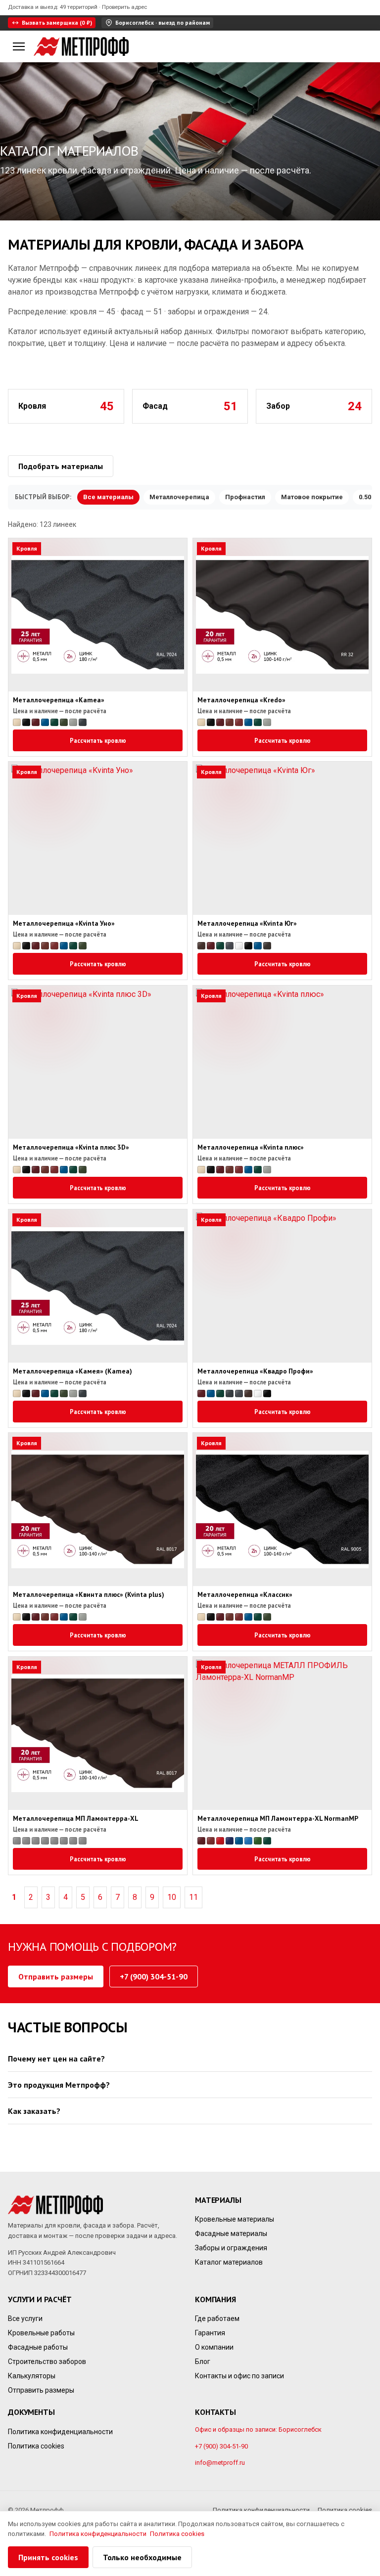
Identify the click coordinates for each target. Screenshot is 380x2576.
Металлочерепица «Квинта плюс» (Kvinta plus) (89, 1595)
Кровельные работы (41, 2333)
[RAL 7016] (83, 722)
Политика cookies (36, 2446)
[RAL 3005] (36, 722)
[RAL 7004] (73, 722)
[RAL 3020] (220, 1841)
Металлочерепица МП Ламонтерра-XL (76, 1818)
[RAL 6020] (64, 722)
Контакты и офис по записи (239, 2376)
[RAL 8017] (201, 946)
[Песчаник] (54, 1841)
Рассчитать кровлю (98, 740)
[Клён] (45, 1841)
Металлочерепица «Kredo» (241, 700)
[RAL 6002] (258, 1841)
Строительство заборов (47, 2361)
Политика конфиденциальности (60, 2431)
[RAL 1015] (17, 722)
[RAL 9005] (248, 946)
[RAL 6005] (54, 722)
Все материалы (108, 497)
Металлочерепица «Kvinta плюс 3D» (71, 1148)
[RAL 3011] (239, 722)
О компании (214, 2347)
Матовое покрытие (312, 497)
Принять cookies (48, 2557)
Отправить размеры (56, 1976)
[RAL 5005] (45, 722)
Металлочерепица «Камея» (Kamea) (72, 1371)
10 (172, 1897)
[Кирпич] (36, 1841)
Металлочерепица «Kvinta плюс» (251, 1148)
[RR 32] (267, 946)
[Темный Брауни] (83, 1841)
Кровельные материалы (235, 2219)
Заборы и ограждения (231, 2248)
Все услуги (25, 2318)
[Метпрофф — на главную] (81, 46)
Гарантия (210, 2333)
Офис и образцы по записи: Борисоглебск (258, 2429)
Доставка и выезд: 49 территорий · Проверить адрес (77, 7)
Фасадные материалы (231, 2233)
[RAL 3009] (230, 722)
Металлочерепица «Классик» (245, 1595)
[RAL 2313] (26, 722)
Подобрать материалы (61, 466)
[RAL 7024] (230, 946)
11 (193, 1897)
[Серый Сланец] (73, 1841)
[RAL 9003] (239, 946)
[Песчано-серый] (64, 1841)
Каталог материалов (229, 2262)
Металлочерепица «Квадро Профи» (255, 1371)
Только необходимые (142, 2557)
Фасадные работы (38, 2347)
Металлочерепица (179, 497)
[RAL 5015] (248, 1841)
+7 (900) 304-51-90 (154, 1976)
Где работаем (217, 2318)
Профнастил (245, 497)
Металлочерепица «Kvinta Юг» (247, 924)
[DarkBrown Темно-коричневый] (17, 1841)
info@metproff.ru (220, 2463)
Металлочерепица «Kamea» (59, 700)
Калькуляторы (32, 2376)
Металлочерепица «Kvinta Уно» (64, 924)
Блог (203, 2361)
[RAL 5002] (230, 1841)
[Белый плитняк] (26, 1841)
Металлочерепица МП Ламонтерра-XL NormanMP (278, 1818)
